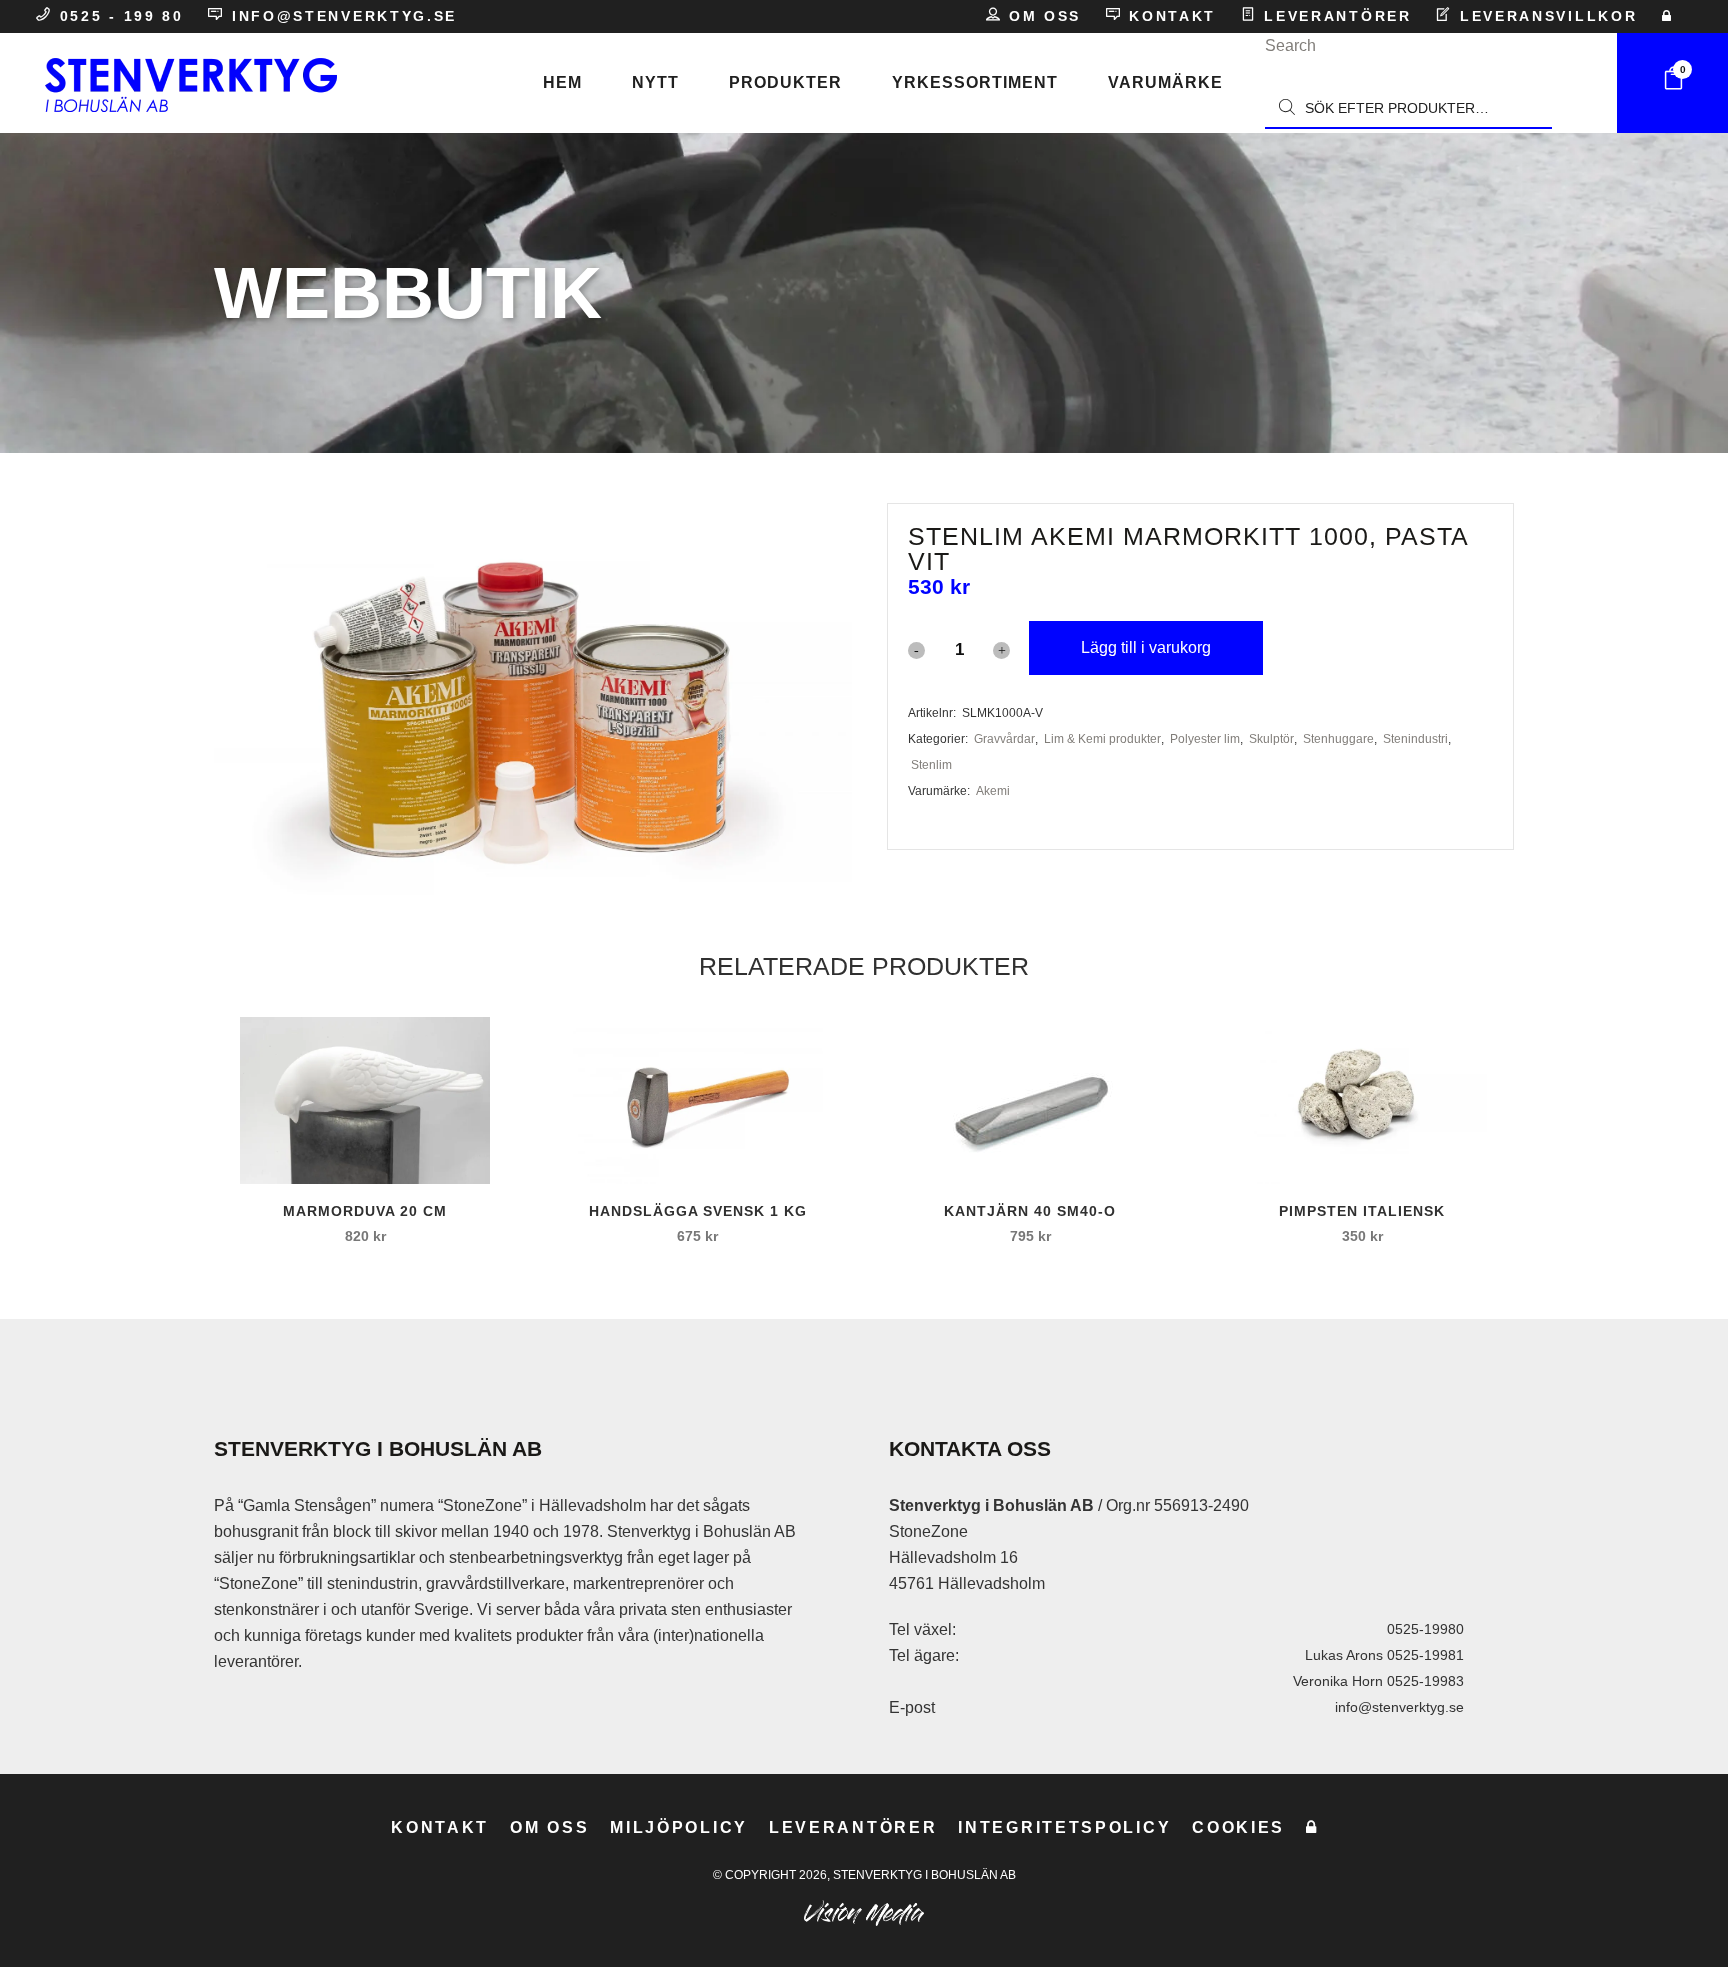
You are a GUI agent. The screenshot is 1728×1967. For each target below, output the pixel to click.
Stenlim (931, 765)
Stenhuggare (1338, 739)
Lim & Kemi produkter (1102, 739)
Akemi (993, 791)
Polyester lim (1205, 739)
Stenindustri (1415, 739)
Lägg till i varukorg (1146, 647)
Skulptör (1271, 739)
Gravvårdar (1004, 739)
